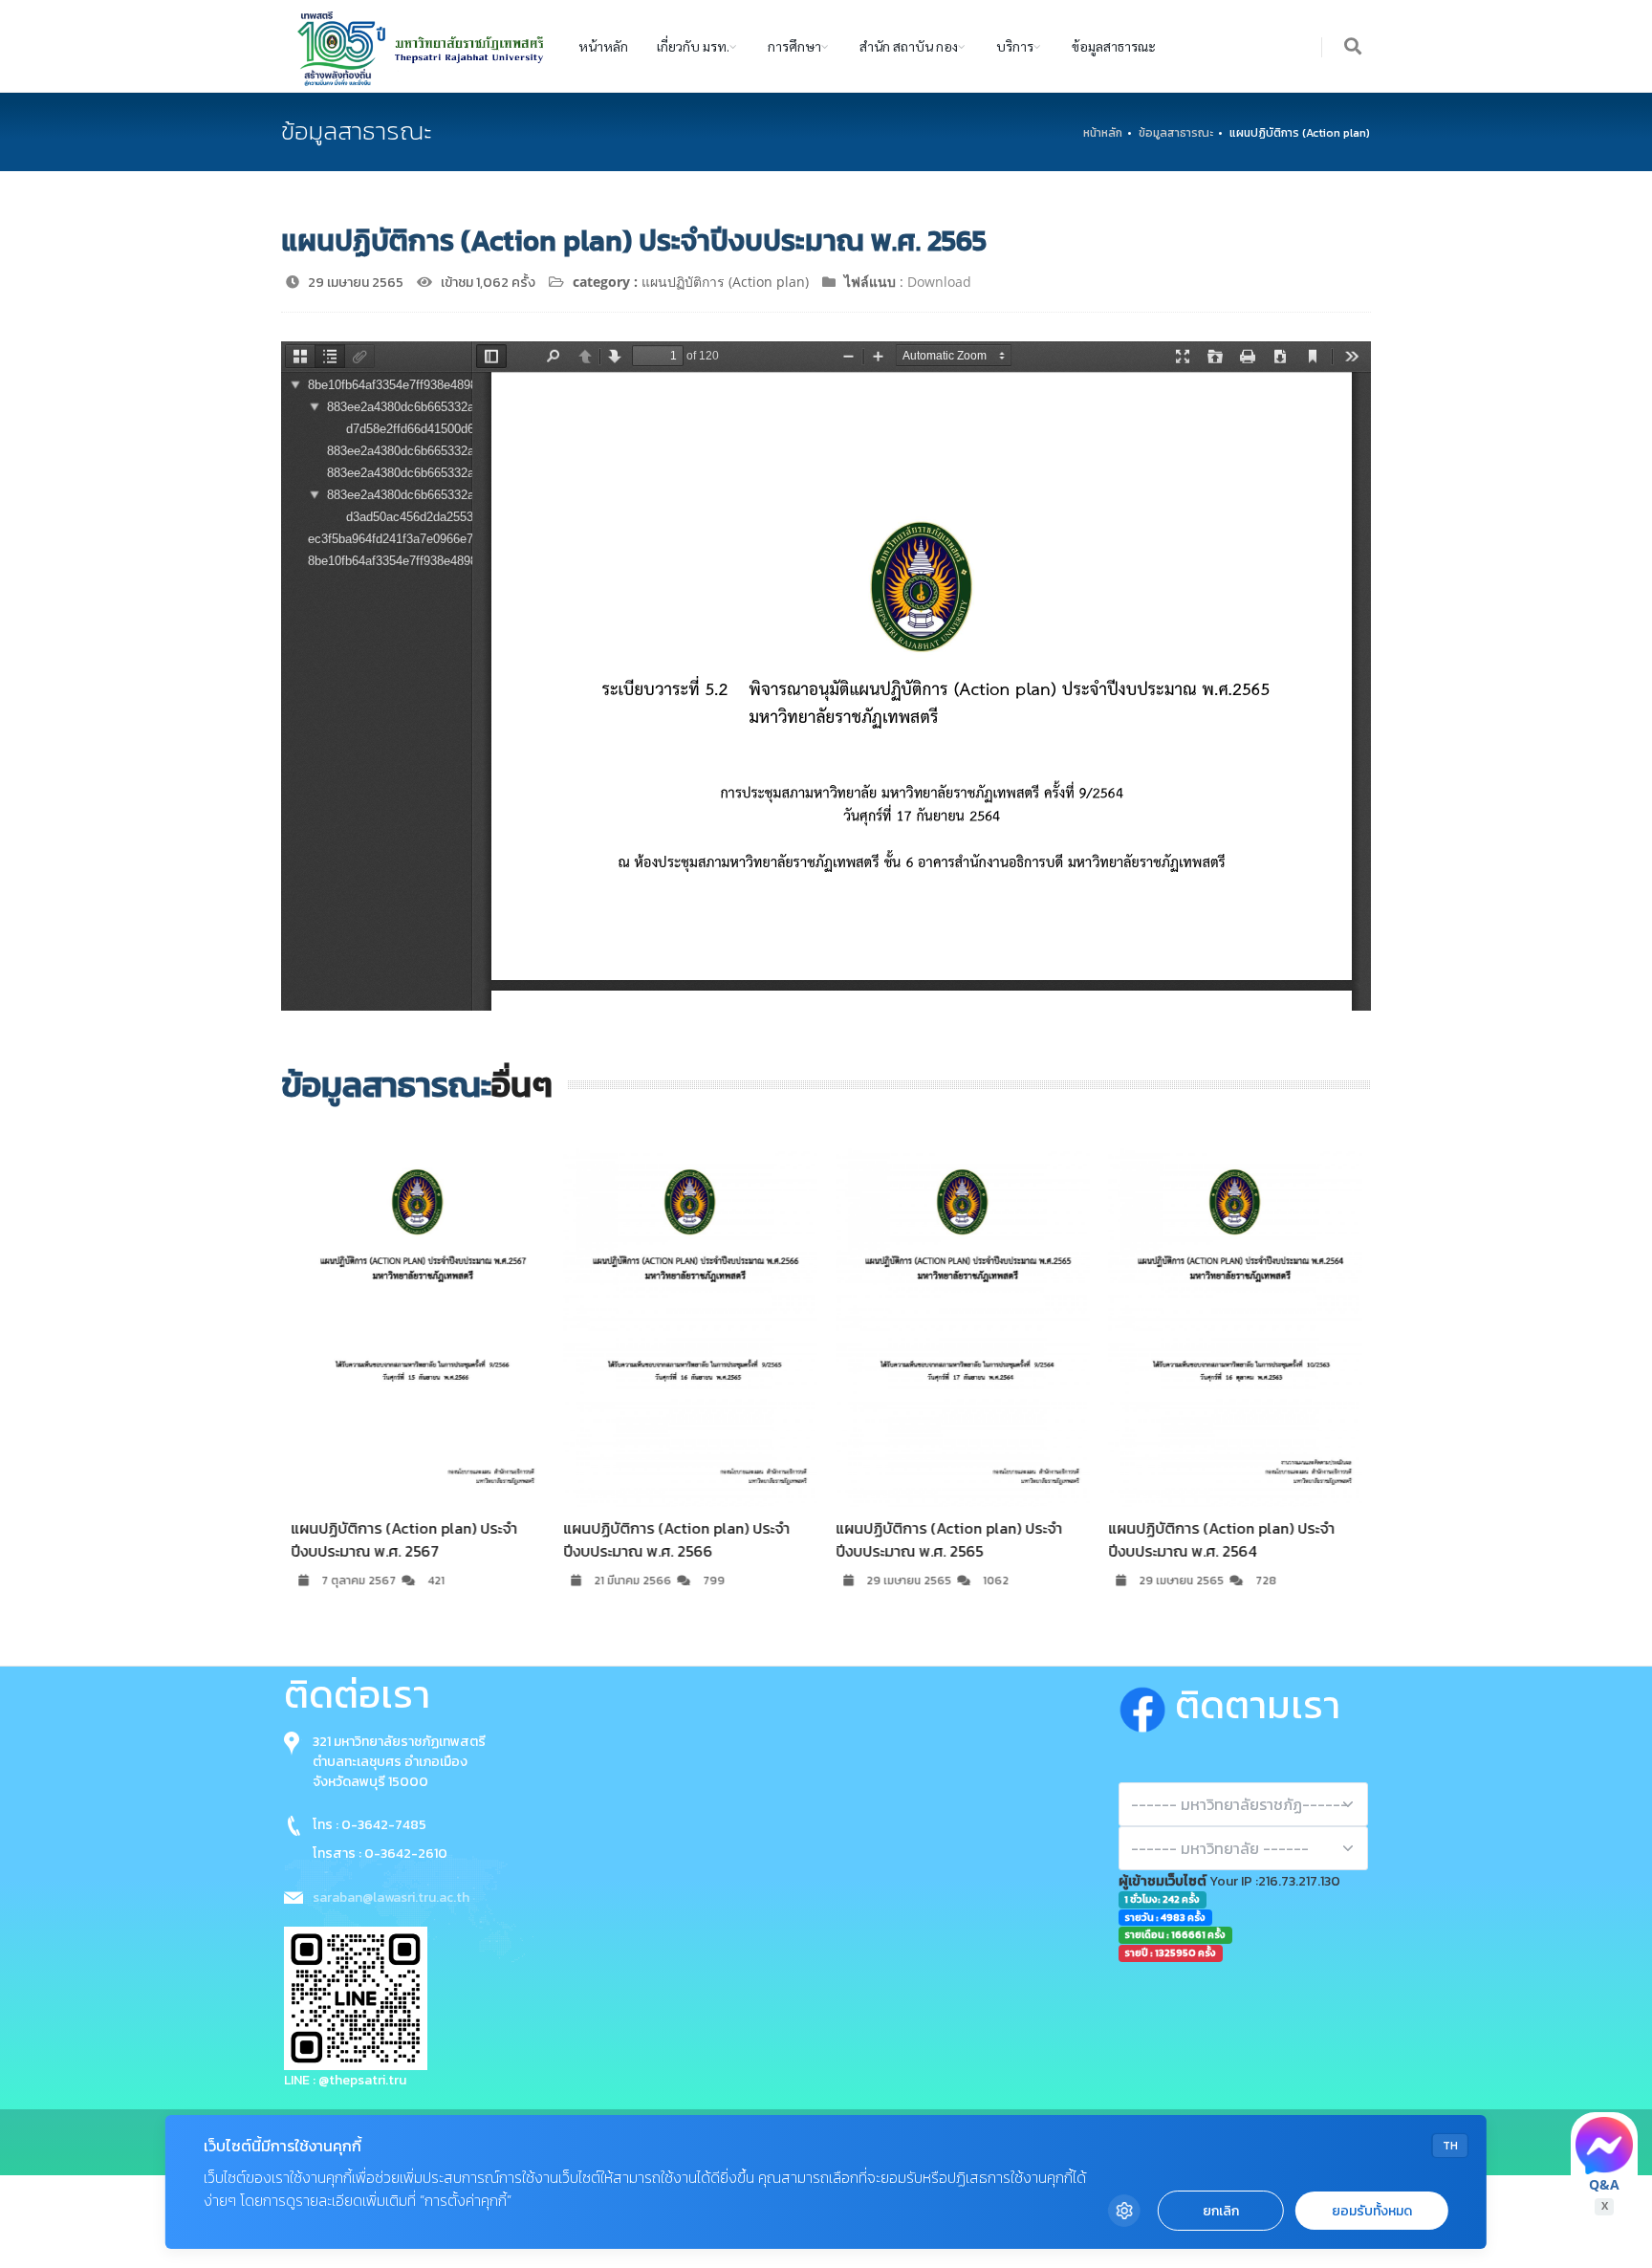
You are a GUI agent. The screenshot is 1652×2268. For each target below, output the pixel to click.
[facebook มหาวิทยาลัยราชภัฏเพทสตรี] (1147, 1705)
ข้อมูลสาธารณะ (1114, 46)
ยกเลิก (1221, 2211)
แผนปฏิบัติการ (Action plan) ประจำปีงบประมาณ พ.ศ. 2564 (1221, 1539)
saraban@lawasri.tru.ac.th (391, 1897)
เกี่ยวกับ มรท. (693, 46)
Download (939, 282)
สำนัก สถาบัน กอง (909, 46)
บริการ (1015, 46)
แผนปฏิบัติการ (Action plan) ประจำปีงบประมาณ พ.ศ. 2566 (676, 1539)
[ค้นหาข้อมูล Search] (1354, 47)
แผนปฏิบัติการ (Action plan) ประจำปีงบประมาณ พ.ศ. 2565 (949, 1539)
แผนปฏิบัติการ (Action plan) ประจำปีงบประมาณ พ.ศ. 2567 (404, 1539)
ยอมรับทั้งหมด (1372, 2211)
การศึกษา (794, 46)
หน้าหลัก (603, 46)
